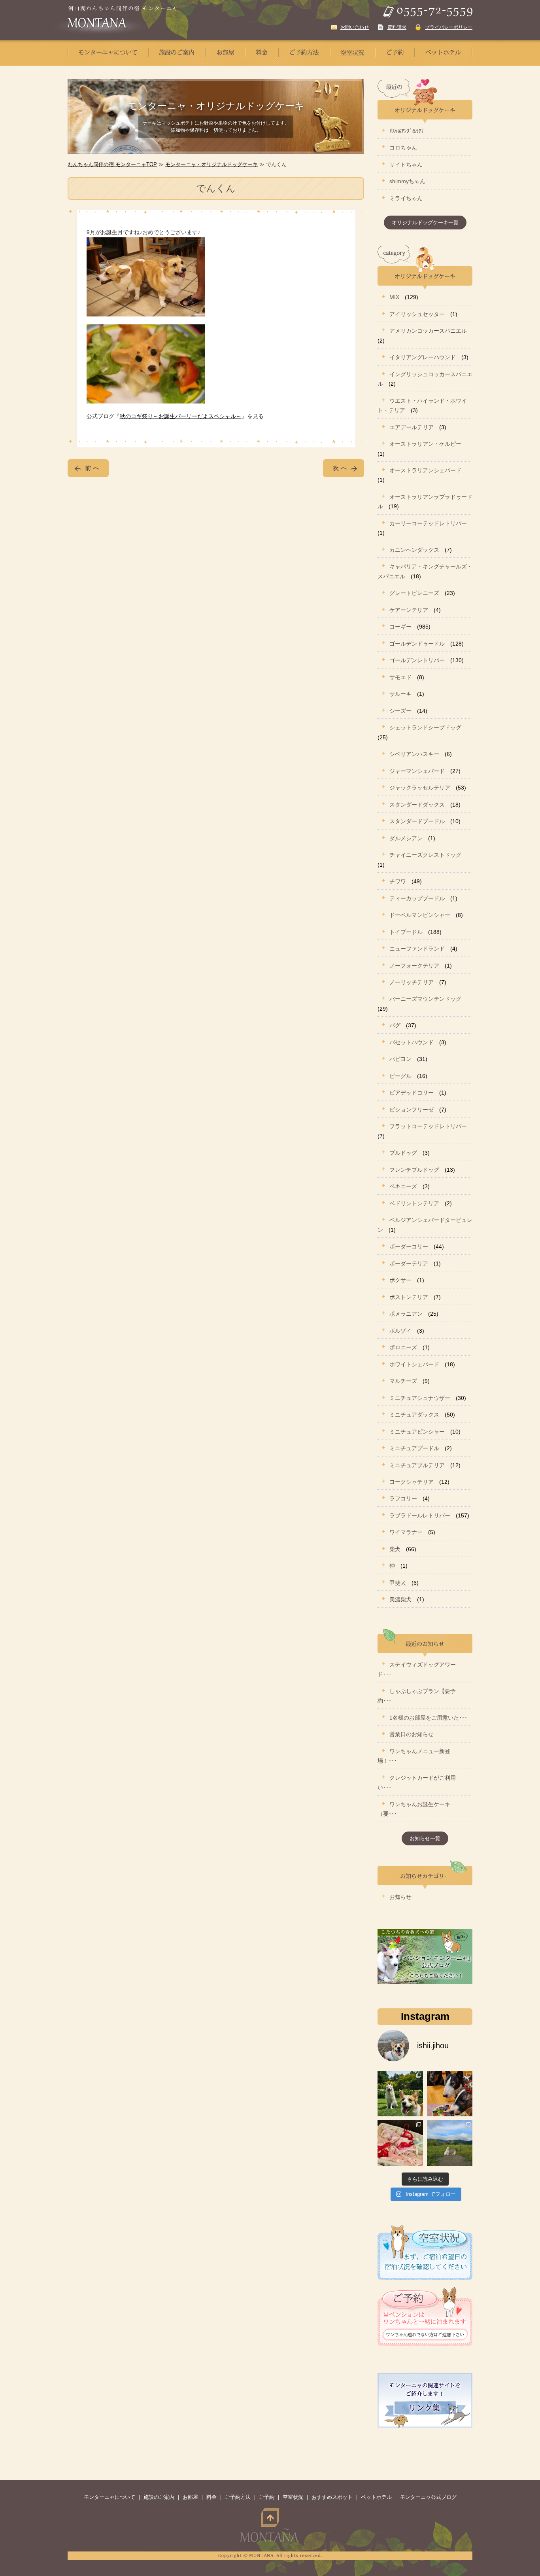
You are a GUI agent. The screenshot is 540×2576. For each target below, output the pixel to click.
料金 (211, 2497)
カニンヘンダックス (414, 550)
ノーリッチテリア (412, 982)
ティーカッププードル (417, 898)
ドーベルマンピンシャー (420, 915)
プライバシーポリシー (449, 27)
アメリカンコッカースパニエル (428, 331)
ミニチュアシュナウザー (420, 1398)
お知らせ (400, 1897)
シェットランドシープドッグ (425, 727)
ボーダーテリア (409, 1263)
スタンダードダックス (417, 805)
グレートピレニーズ (414, 593)
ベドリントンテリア (414, 1203)
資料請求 (397, 27)
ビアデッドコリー (412, 1093)
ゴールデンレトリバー (417, 660)
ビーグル (400, 1076)
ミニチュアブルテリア (417, 1465)
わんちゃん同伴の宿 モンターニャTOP (112, 164)
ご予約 (267, 2497)
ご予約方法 (238, 2497)
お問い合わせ (355, 27)
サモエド (400, 677)
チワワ (398, 881)
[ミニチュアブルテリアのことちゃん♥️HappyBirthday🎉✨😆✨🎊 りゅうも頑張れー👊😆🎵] (450, 2094)
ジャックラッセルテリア (420, 788)
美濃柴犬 (400, 1599)
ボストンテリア (409, 1297)
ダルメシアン (406, 838)
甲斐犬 (398, 1583)
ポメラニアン (406, 1314)
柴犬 (395, 1549)
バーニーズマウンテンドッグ (425, 999)
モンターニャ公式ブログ (428, 2497)
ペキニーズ (403, 1186)
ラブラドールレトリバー (420, 1515)
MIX (394, 297)
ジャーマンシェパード (417, 771)
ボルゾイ (400, 1331)
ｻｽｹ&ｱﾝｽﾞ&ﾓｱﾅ (407, 131)
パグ (395, 1025)
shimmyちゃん (407, 181)
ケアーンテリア (409, 610)
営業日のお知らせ (412, 1734)
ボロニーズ (403, 1347)
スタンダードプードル (417, 821)
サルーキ (400, 694)
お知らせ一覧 (425, 1838)
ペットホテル (376, 2497)
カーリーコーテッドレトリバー (428, 523)
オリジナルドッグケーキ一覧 (425, 223)
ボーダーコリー (409, 1246)
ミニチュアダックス (414, 1415)
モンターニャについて (110, 2497)
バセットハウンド (412, 1042)
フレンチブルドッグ (414, 1170)
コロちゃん (403, 148)
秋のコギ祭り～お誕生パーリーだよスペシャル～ (181, 416)
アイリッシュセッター (417, 314)
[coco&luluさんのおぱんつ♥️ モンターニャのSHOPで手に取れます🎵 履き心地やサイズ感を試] (400, 2143)
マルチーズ (403, 1381)
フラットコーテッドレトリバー (428, 1126)
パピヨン (400, 1059)
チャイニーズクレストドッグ (425, 855)
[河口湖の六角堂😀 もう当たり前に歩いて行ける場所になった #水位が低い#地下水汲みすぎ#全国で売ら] (450, 2143)
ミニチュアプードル (414, 1448)
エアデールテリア (412, 427)
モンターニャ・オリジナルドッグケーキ (211, 164)
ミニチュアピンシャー (417, 1432)
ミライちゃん (406, 198)
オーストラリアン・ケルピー (425, 444)
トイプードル (406, 932)
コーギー (400, 627)
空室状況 (293, 2497)
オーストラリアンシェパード (425, 470)
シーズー (400, 711)
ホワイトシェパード (414, 1364)
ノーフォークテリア (414, 966)
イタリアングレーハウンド (423, 357)
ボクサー (400, 1280)
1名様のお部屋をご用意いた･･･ (428, 1718)
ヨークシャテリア (412, 1482)
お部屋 (190, 2497)
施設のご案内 (159, 2497)
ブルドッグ (403, 1153)
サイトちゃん (406, 165)
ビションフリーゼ (412, 1110)
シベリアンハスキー (414, 754)
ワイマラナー (406, 1532)
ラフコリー (403, 1498)
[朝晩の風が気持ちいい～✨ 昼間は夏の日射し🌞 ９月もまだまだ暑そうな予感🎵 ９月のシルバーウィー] (400, 2094)
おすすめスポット (332, 2497)
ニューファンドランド (417, 949)
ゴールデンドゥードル (417, 644)
